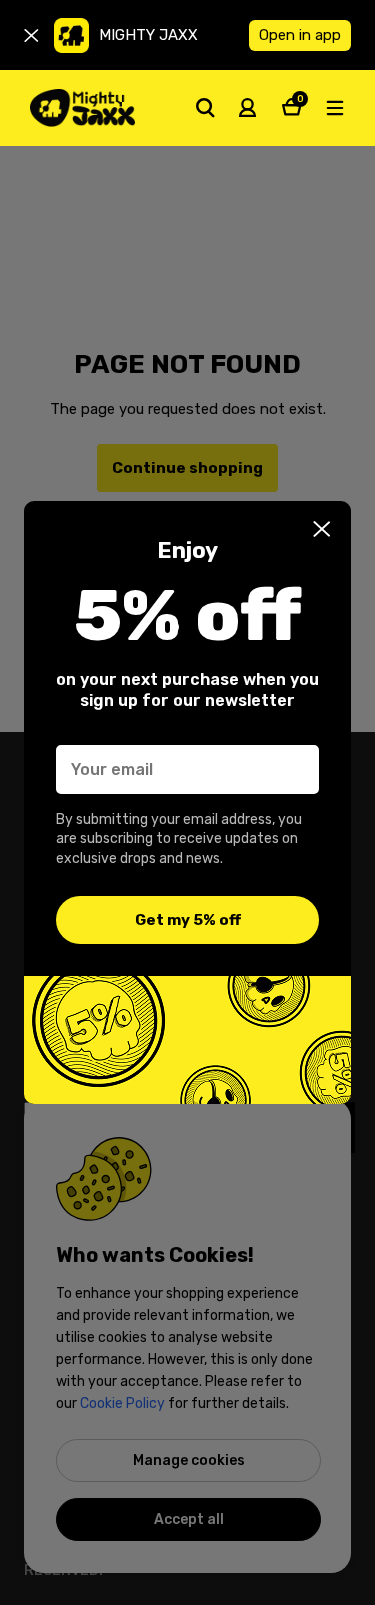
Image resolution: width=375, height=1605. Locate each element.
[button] (322, 529)
